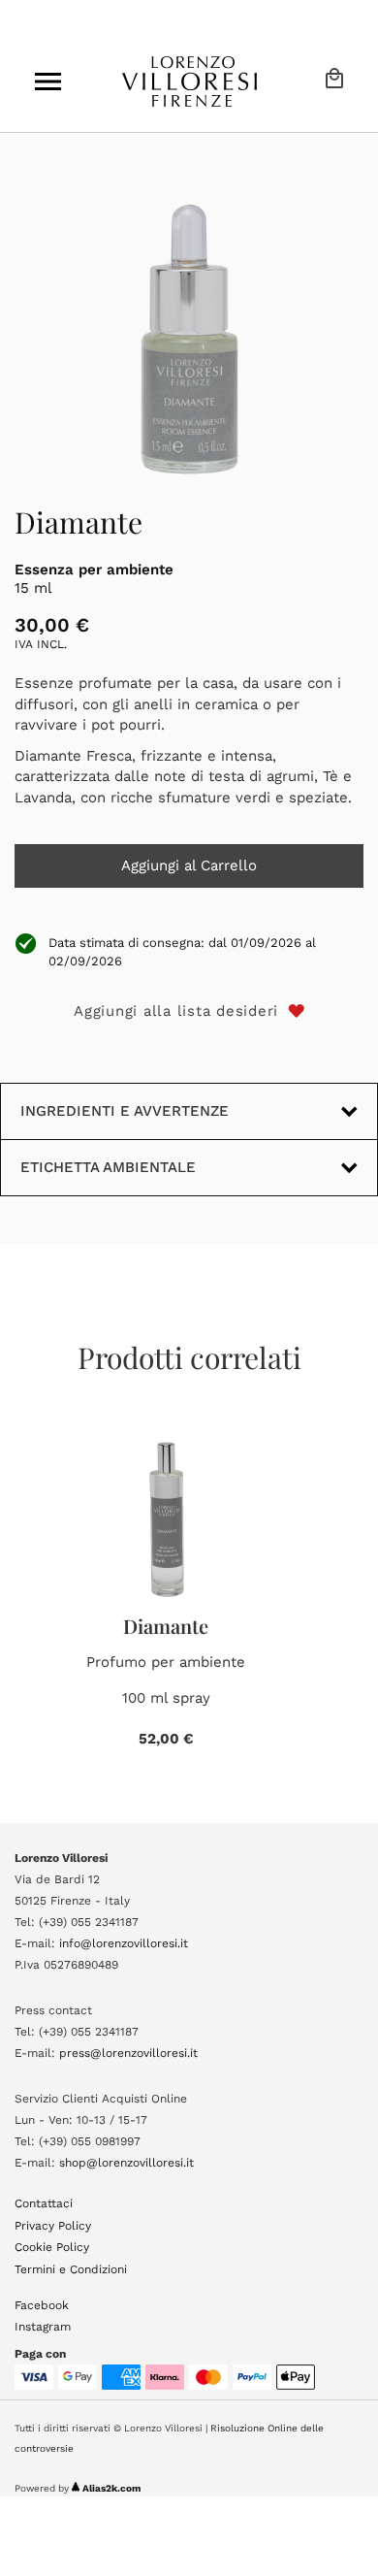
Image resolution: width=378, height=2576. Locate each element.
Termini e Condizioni (71, 2269)
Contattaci (44, 2203)
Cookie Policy (52, 2247)
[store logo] (189, 82)
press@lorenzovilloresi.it (128, 2053)
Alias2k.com (111, 2488)
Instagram (43, 2327)
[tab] (189, 1167)
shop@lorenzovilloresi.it (126, 2163)
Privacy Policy (53, 2226)
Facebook (42, 2305)
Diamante (166, 1626)
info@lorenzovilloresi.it (124, 1943)
